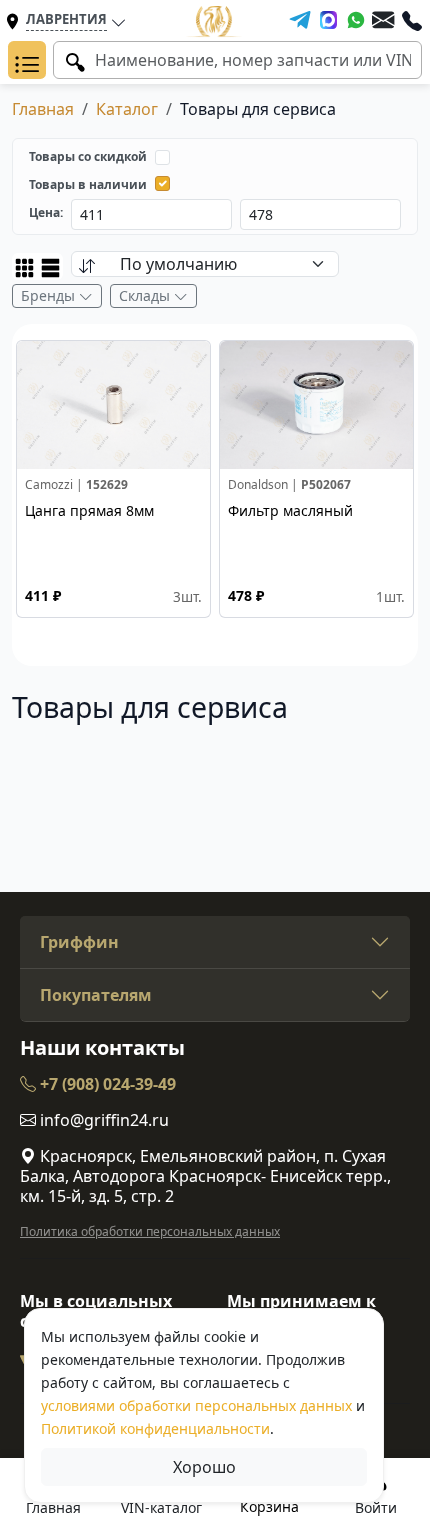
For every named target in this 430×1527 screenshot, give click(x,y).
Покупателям (96, 995)
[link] (113, 479)
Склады (146, 295)
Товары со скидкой (88, 156)
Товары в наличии (88, 184)
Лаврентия (66, 19)
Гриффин (79, 942)
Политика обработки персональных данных (150, 1231)
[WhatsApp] (356, 20)
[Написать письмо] (383, 20)
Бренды (50, 295)
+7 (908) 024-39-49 (106, 1084)
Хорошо (204, 1467)
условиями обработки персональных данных (196, 1405)
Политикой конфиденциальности (155, 1428)
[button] (27, 60)
